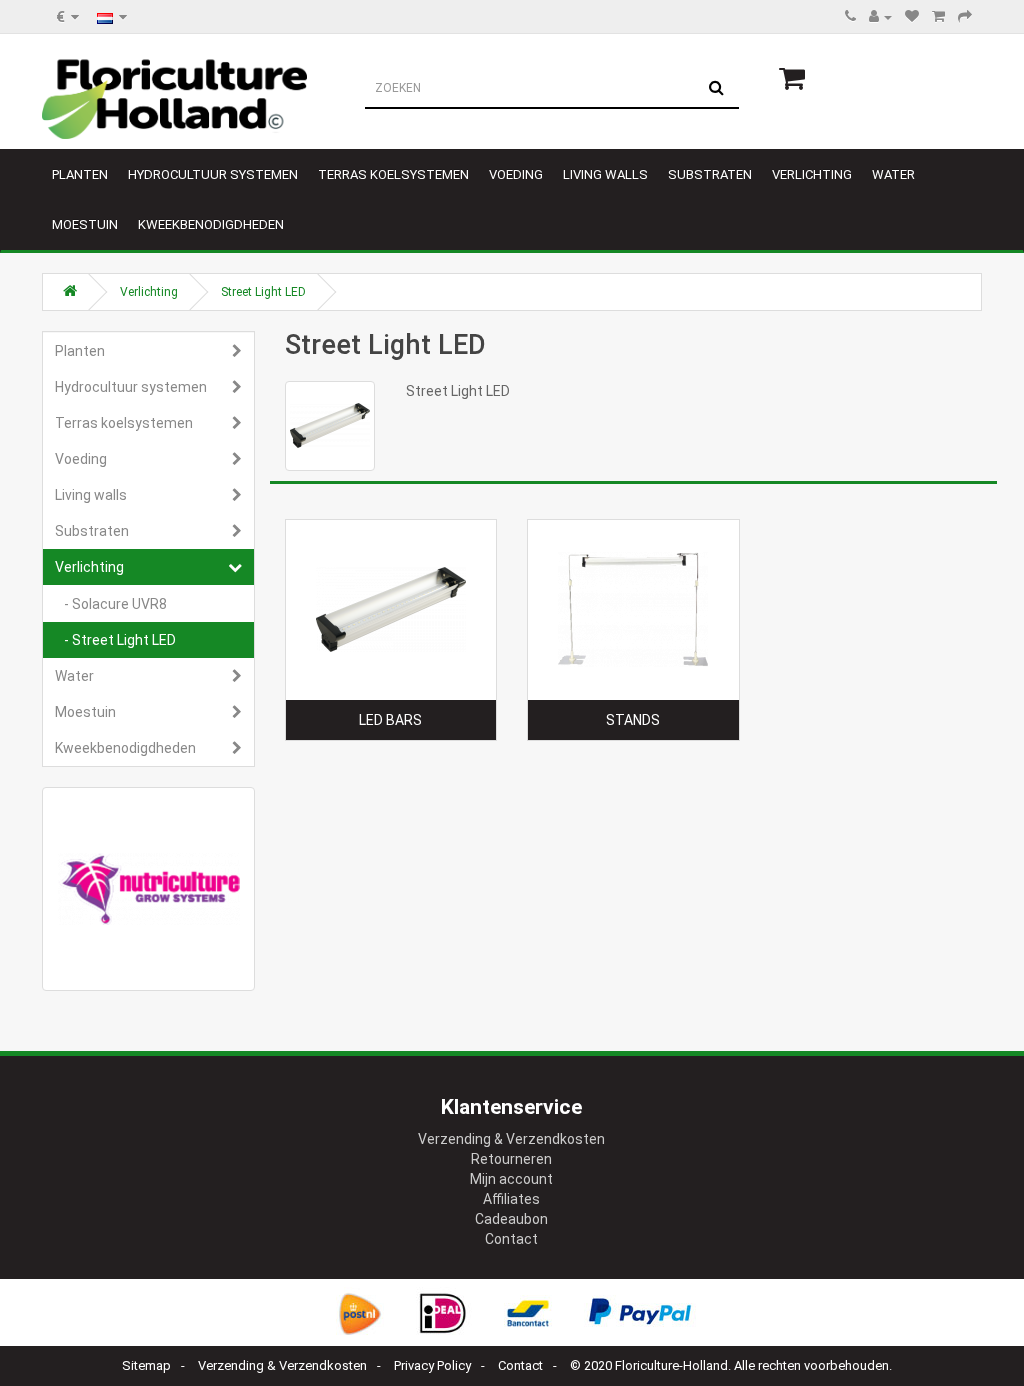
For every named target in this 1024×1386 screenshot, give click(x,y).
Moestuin (85, 224)
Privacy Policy (432, 1365)
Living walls (605, 174)
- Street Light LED (115, 640)
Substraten (710, 174)
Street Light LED (263, 292)
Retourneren (511, 1159)
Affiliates (511, 1199)
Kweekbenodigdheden (211, 224)
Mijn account (511, 1179)
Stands (633, 720)
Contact (511, 1239)
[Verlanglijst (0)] (912, 17)
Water (893, 174)
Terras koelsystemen (393, 174)
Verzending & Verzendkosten (511, 1139)
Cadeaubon (511, 1219)
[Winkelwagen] (938, 17)
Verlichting (812, 174)
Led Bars (390, 720)
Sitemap (146, 1365)
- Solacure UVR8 (111, 604)
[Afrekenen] (965, 17)
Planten (80, 174)
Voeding (516, 174)
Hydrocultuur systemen (213, 174)
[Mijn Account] (880, 17)
